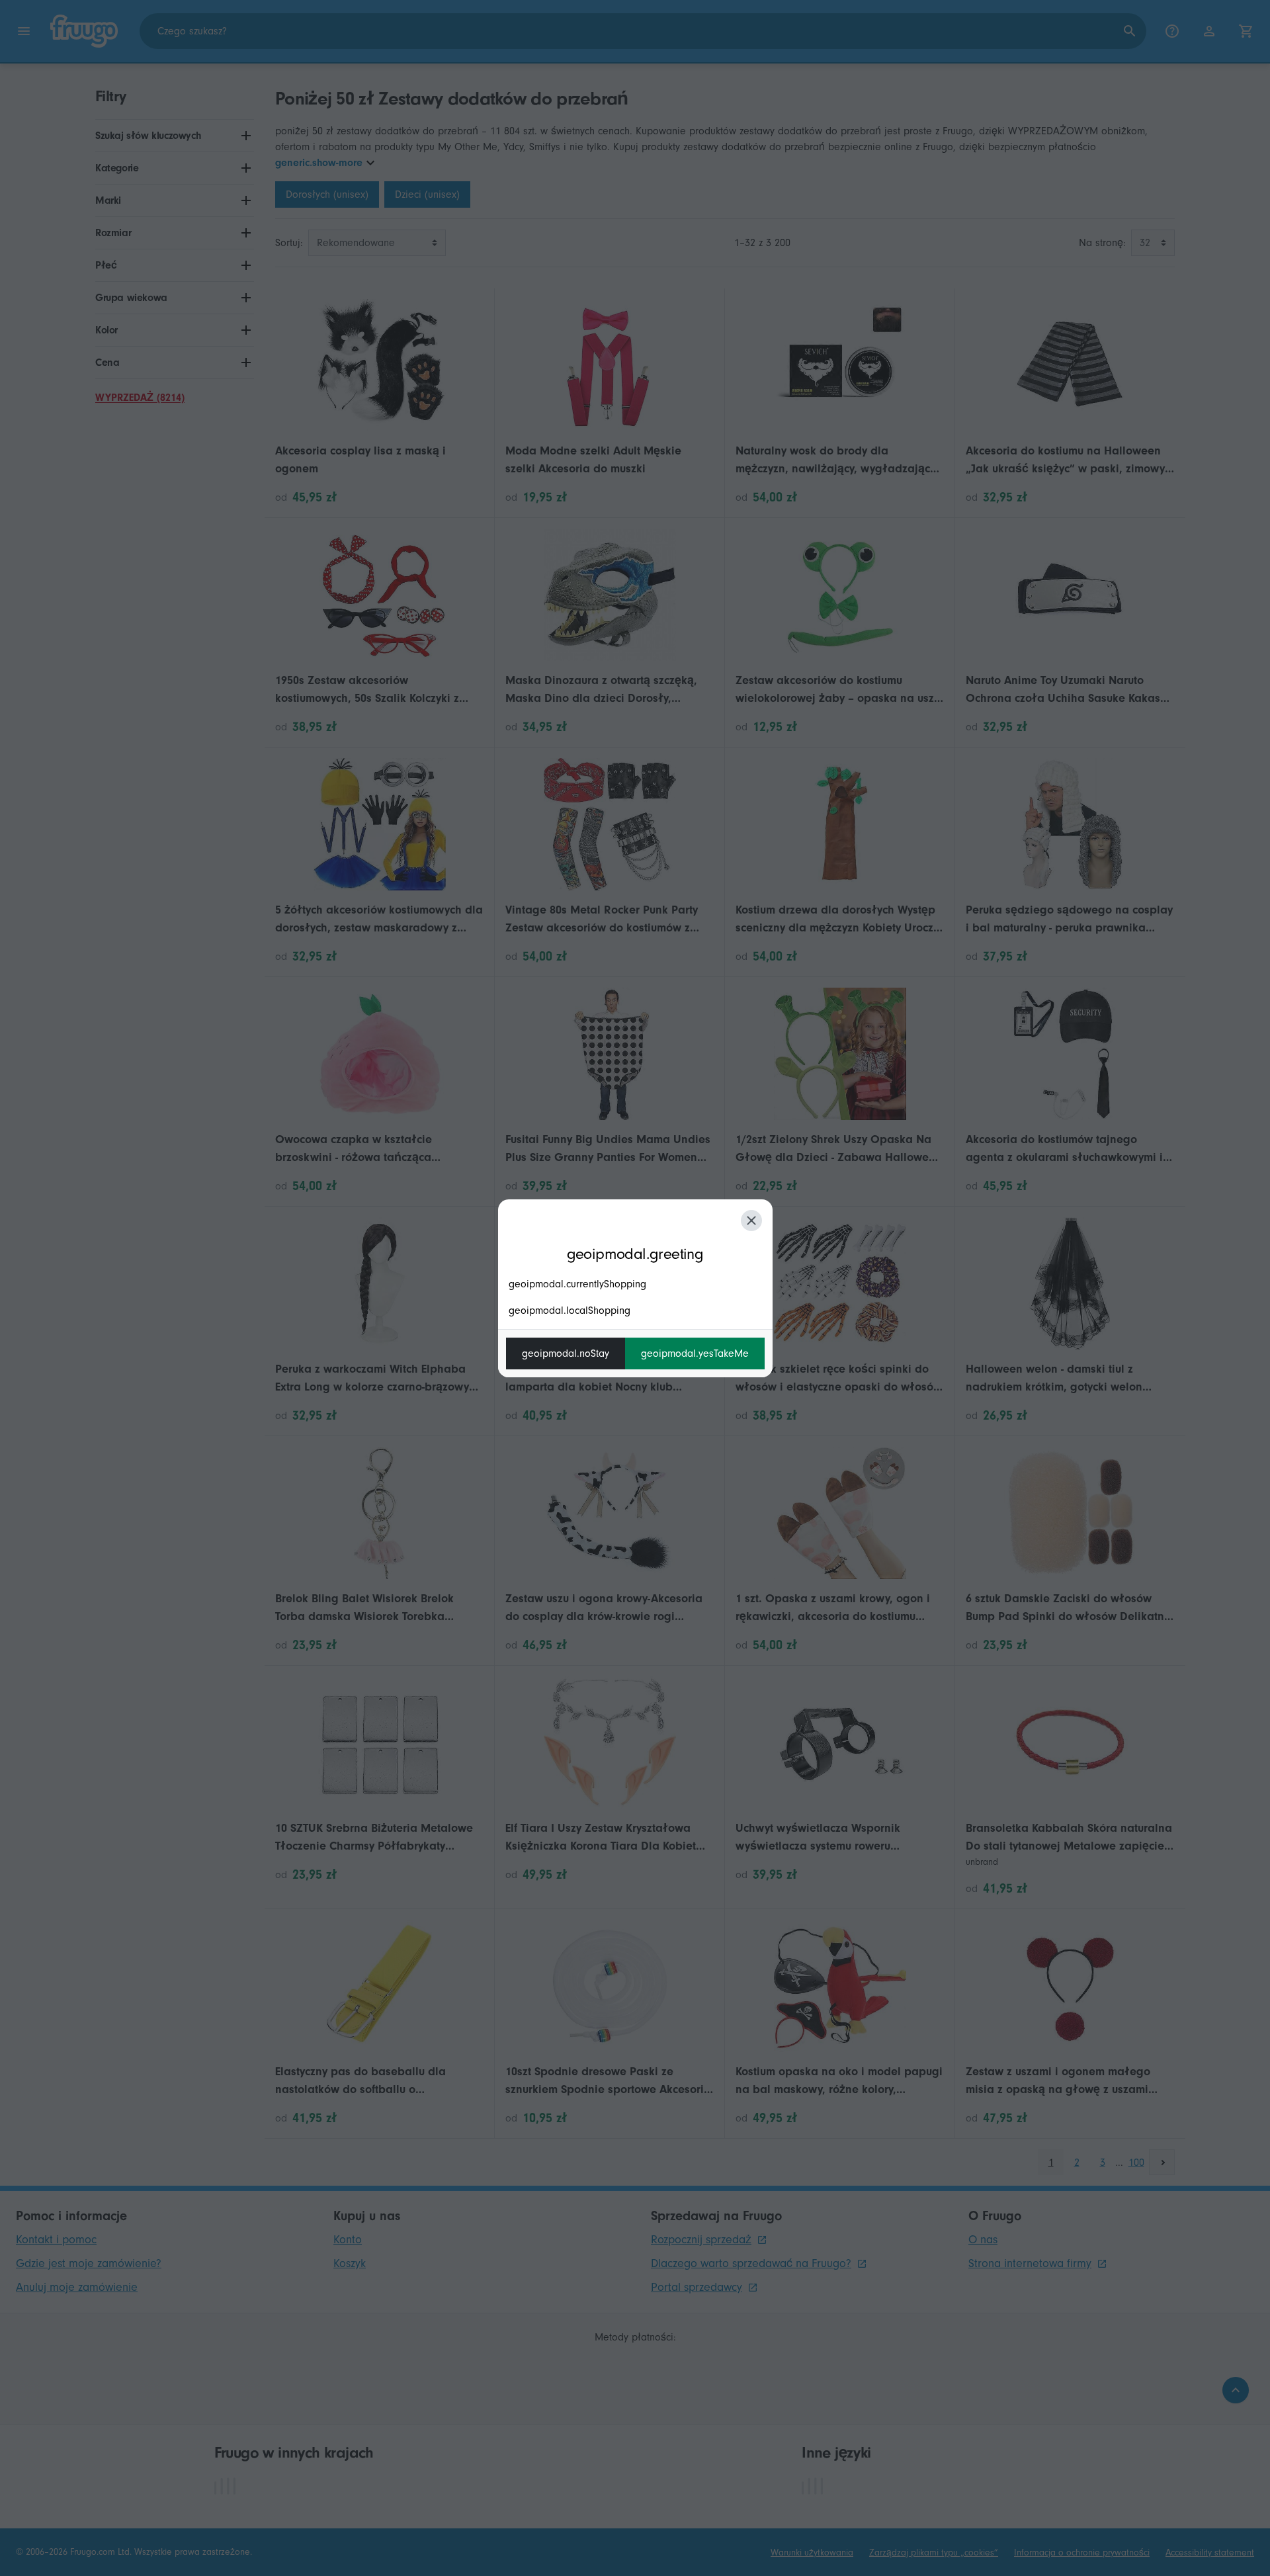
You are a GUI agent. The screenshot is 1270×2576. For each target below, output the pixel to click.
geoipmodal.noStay (566, 1353)
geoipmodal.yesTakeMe (695, 1353)
